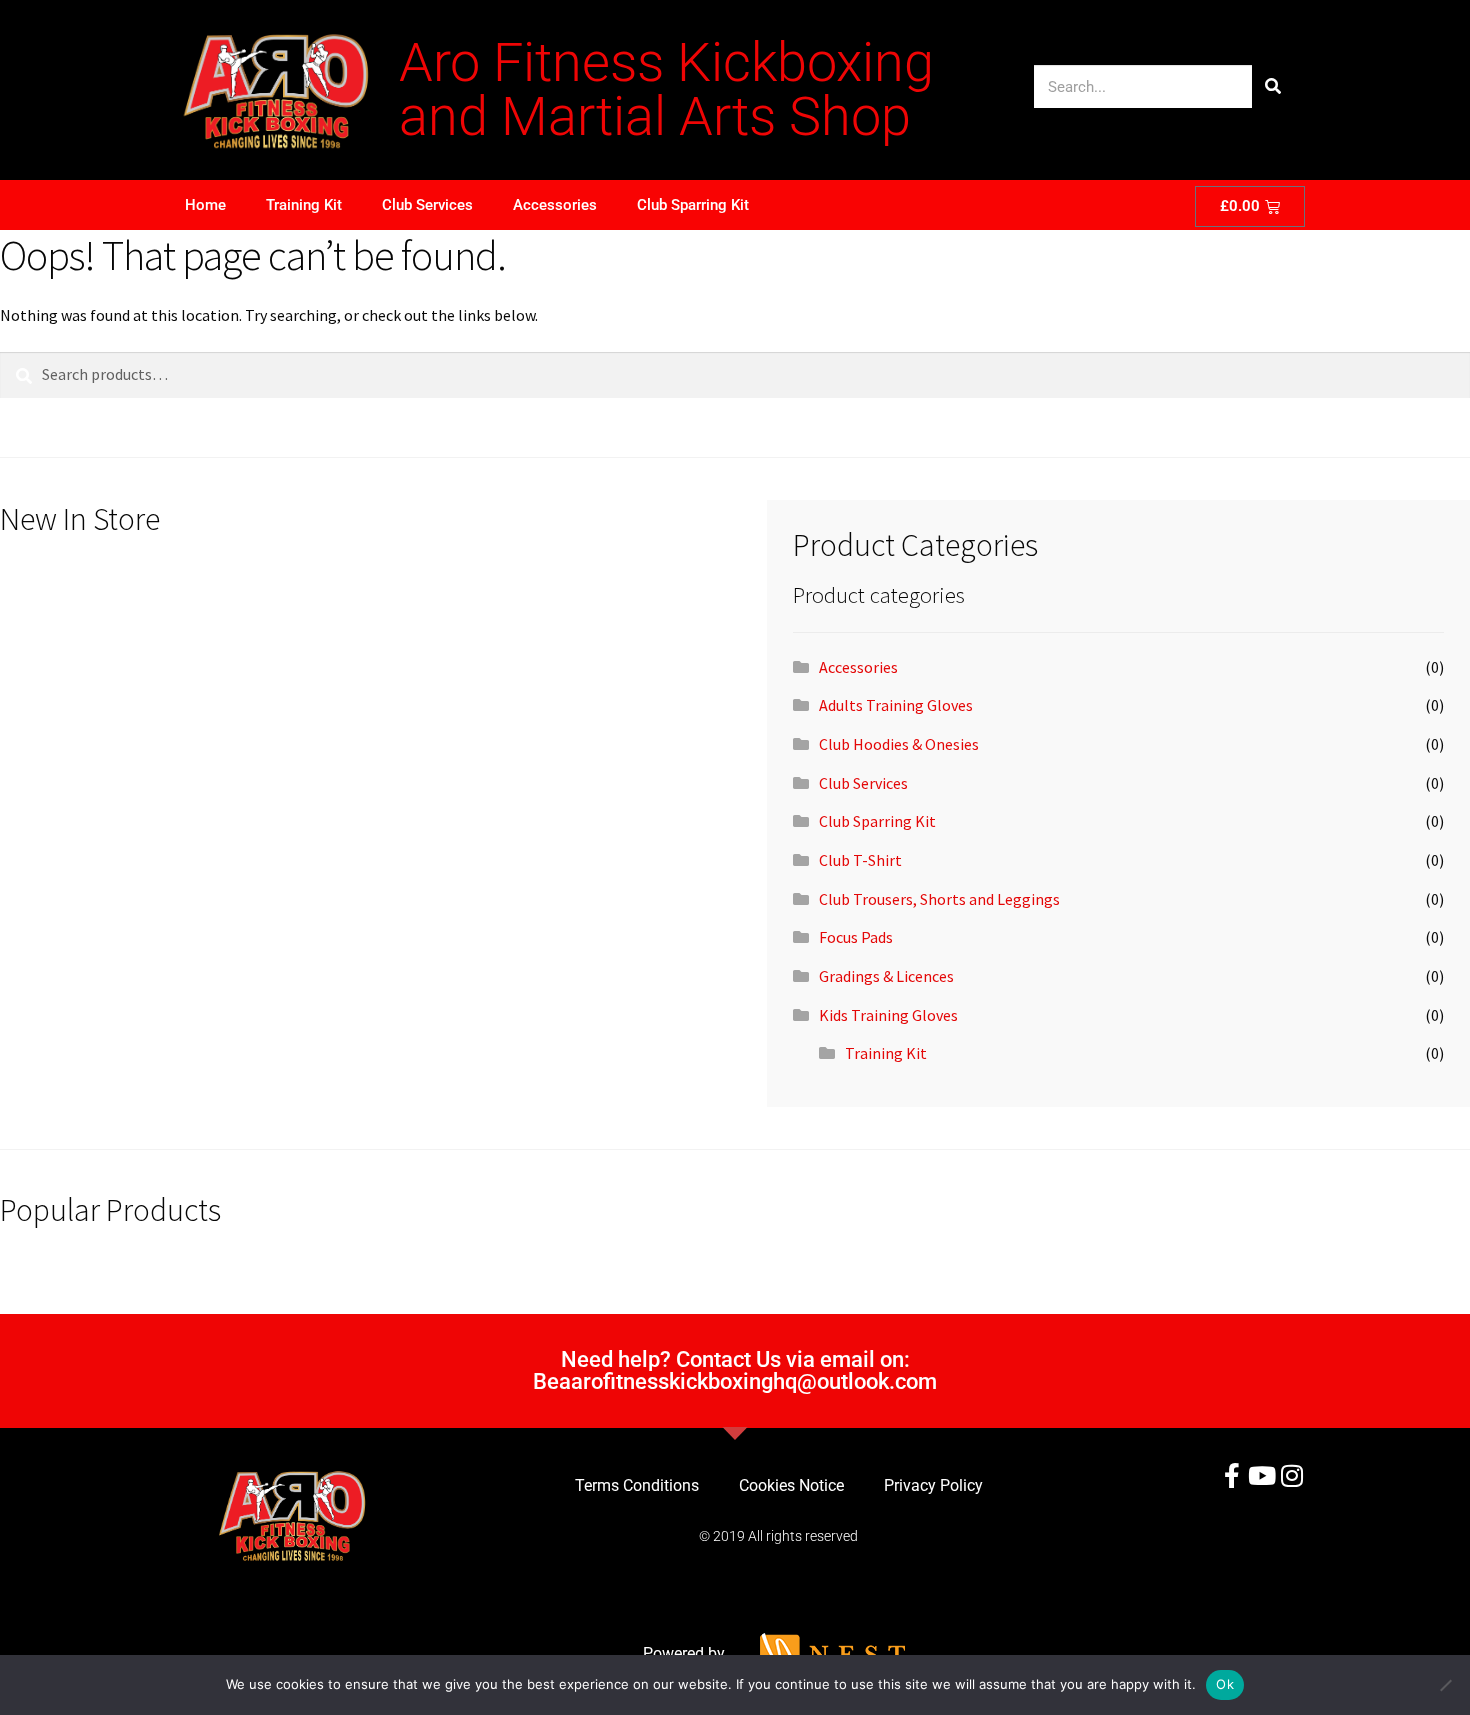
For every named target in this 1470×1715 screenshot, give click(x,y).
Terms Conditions (637, 1485)
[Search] (1273, 86)
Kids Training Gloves (888, 1015)
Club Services (427, 205)
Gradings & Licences (886, 976)
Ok (1225, 1684)
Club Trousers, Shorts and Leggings (939, 899)
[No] (1445, 1685)
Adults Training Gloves (896, 705)
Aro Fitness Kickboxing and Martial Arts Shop (666, 89)
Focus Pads (856, 937)
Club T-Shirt (860, 860)
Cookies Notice (791, 1485)
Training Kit (304, 205)
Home (205, 205)
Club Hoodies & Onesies (899, 744)
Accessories (555, 205)
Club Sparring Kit (693, 205)
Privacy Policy (933, 1485)
